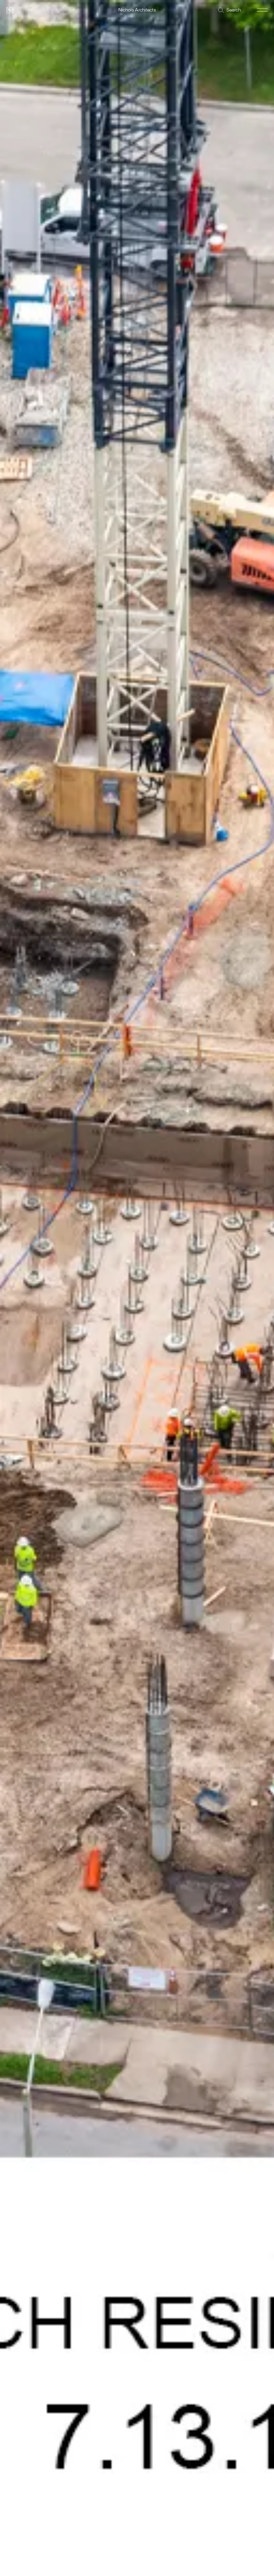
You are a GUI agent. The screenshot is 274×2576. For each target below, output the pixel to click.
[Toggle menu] (262, 10)
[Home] (10, 10)
